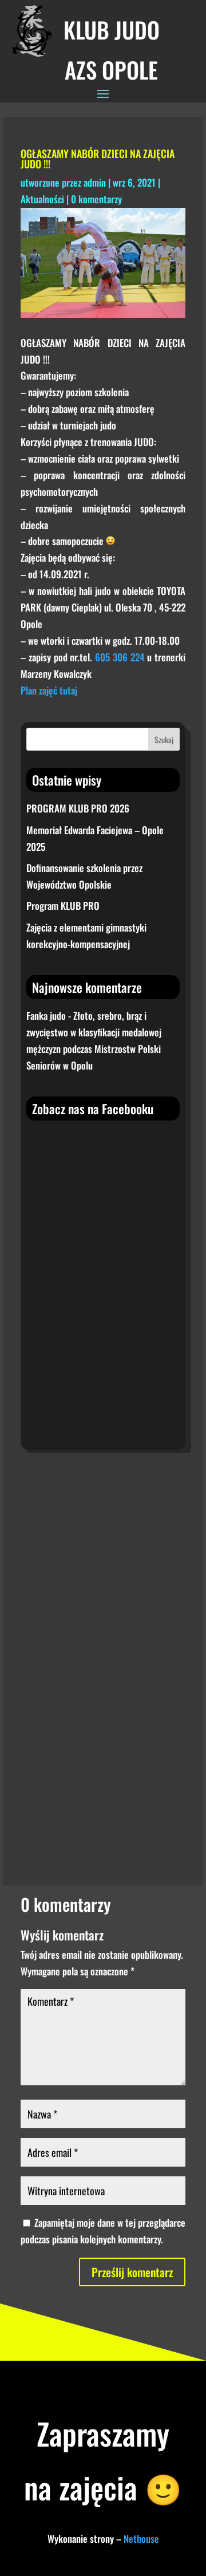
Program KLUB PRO (63, 906)
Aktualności (42, 199)
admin (95, 182)
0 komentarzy (96, 199)
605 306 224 (118, 657)
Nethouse (141, 2538)
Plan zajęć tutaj (49, 690)
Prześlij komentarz (132, 2272)
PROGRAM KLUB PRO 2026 (78, 808)
